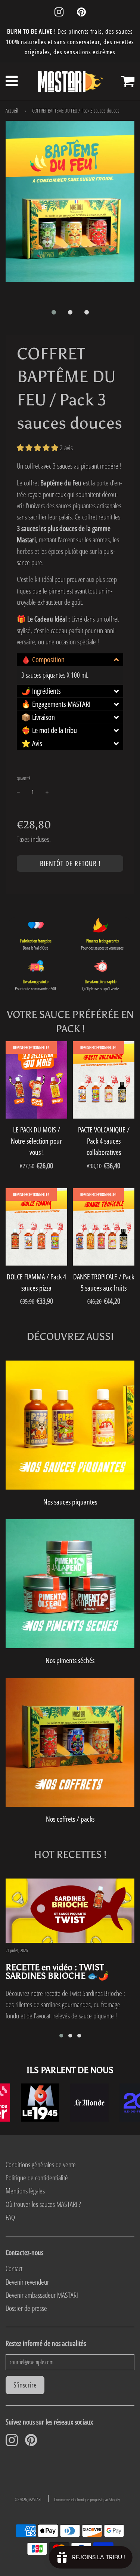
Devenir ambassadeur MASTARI (42, 2295)
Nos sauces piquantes (70, 1502)
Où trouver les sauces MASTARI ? (43, 2204)
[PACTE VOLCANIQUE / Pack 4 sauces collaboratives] (104, 1080)
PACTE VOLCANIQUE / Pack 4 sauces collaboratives (104, 1141)
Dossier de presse (26, 2308)
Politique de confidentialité (37, 2178)
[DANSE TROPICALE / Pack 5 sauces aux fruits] (104, 1227)
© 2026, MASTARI (28, 2500)
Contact (14, 2269)
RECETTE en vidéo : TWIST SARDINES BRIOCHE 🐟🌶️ (57, 1971)
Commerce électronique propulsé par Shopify (87, 2500)
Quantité (24, 778)
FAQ (10, 2217)
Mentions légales (25, 2191)
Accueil (12, 111)
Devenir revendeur (27, 2282)
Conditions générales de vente (41, 2165)
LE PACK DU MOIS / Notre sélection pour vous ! (36, 1141)
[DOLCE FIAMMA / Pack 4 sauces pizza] (36, 1227)
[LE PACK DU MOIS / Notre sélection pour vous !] (36, 1080)
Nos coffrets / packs (70, 1819)
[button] (54, 312)
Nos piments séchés (70, 1660)
